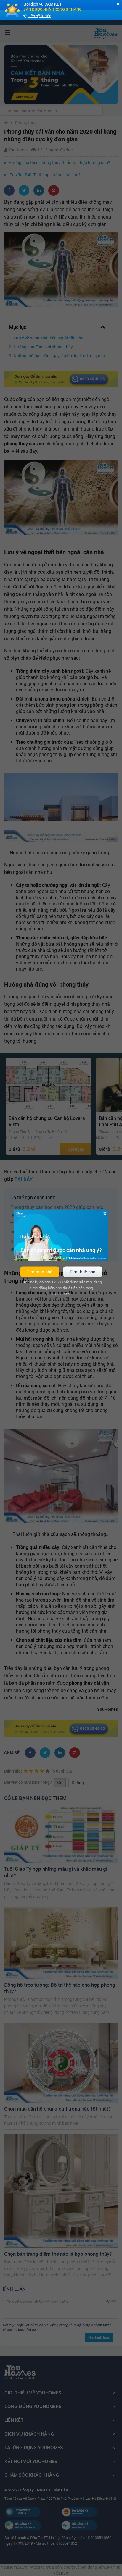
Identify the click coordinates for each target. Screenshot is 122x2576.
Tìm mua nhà (40, 1272)
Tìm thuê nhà (82, 1272)
